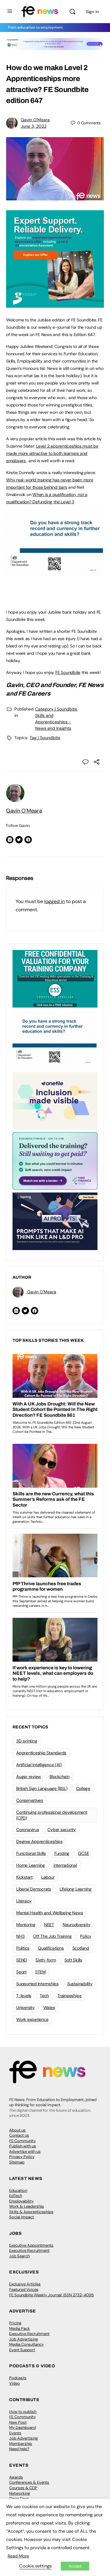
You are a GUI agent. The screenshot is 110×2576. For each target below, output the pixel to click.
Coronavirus (28, 1830)
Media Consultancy (26, 2344)
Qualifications (51, 1948)
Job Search (19, 2256)
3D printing (27, 1741)
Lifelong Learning (76, 1889)
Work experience (32, 2019)
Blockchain (60, 1777)
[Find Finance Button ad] (55, 1160)
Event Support (22, 2350)
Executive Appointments (31, 2245)
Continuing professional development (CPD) (52, 1815)
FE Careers (34, 693)
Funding (62, 1853)
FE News (91, 685)
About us (17, 2130)
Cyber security (62, 1830)
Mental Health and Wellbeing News (50, 1913)
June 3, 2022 (34, 126)
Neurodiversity (77, 1925)
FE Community (22, 2141)
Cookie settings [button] (35, 2566)
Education (18, 2190)
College (83, 1788)
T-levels (24, 1996)
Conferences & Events (29, 2482)
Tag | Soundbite (45, 738)
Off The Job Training (52, 1936)
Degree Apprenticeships (39, 1841)
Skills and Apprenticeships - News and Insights (53, 722)
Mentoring (26, 1925)
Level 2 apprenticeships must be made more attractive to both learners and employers (52, 453)
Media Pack (20, 2328)
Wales (49, 2007)
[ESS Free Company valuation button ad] (55, 978)
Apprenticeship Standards (41, 1753)
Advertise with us (25, 2151)
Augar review (29, 1777)
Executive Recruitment (29, 2250)
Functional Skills (31, 1853)
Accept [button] (75, 2566)
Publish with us (23, 2146)
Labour (48, 1877)
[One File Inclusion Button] (55, 1100)
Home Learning (31, 1865)
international (65, 1865)
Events (15, 2433)
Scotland (81, 1948)
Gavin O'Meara (35, 120)
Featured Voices (24, 2289)
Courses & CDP (23, 2488)
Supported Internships (37, 1984)
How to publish (23, 2412)
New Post (18, 2422)
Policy (86, 1936)
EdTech (16, 2196)
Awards (16, 2477)
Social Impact (22, 2217)
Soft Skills (73, 1960)
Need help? (19, 2449)
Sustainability (80, 1984)
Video (15, 2383)
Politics (23, 1948)
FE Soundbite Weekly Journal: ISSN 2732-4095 (51, 2295)
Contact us (19, 2135)
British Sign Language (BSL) (42, 1788)
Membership (21, 2444)
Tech (44, 1996)
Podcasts (18, 2378)
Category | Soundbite (56, 709)
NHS (20, 1936)
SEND (22, 1960)
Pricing (15, 2323)
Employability (21, 2201)
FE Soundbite (68, 672)
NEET (49, 1925)
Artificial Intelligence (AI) (39, 1765)
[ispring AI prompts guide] (55, 1221)
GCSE (83, 1853)
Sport (21, 1972)
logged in (55, 901)
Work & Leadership (27, 2206)
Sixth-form (46, 1960)
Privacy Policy (22, 2157)
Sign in (92, 12)
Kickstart (24, 1877)
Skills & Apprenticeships (31, 2212)
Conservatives (30, 1800)
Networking (20, 2493)
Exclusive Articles (25, 2284)
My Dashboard (22, 2427)
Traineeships (69, 1996)
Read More (18, 2556)
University (26, 2007)
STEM (40, 1972)
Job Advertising (24, 2339)
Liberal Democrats (34, 1889)
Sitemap (17, 2162)
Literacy (24, 1901)
